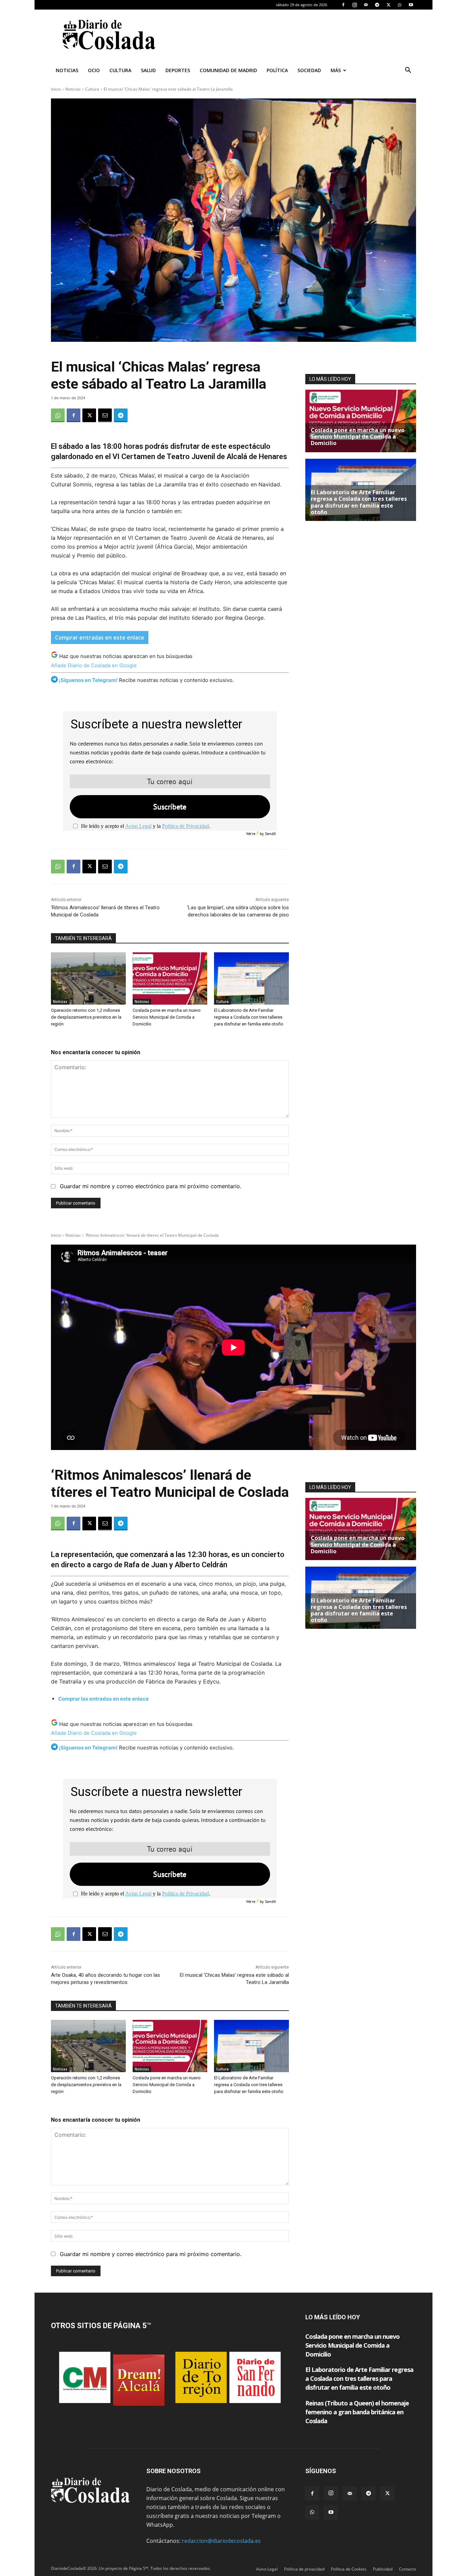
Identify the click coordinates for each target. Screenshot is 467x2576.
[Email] (105, 415)
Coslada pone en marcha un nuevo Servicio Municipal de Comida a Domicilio (167, 1017)
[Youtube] (411, 5)
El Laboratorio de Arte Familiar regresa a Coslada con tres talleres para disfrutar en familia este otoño (249, 1017)
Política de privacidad (304, 2569)
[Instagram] (355, 5)
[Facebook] (343, 5)
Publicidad (383, 2569)
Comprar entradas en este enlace (100, 638)
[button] (408, 71)
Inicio (56, 89)
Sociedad (309, 70)
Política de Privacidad (185, 826)
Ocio (94, 70)
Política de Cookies (349, 2569)
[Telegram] (377, 5)
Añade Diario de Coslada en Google (94, 665)
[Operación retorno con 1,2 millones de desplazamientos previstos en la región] (88, 978)
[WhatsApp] (400, 5)
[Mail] (366, 5)
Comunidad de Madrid (228, 70)
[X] (388, 5)
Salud (148, 70)
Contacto (408, 2569)
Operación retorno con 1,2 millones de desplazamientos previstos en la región (86, 1017)
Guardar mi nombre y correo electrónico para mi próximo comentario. (151, 1186)
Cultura (120, 70)
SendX (270, 834)
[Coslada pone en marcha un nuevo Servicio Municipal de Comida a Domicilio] (170, 978)
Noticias (67, 70)
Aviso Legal (138, 826)
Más (336, 70)
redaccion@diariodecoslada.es (221, 2541)
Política (277, 70)
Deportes (178, 70)
